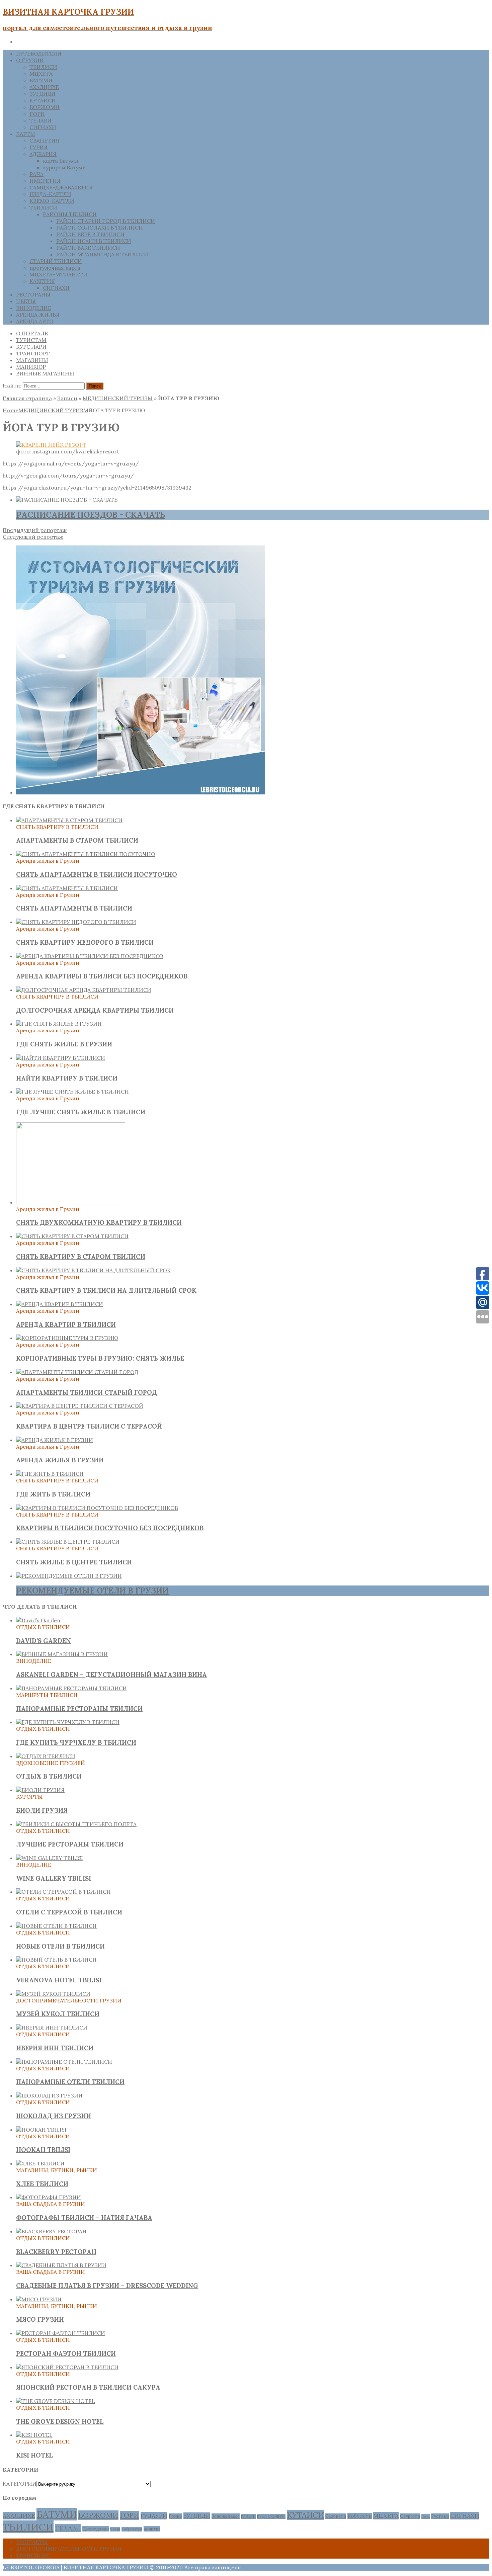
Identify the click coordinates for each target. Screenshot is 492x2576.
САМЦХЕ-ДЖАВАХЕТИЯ (61, 187)
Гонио (175, 2516)
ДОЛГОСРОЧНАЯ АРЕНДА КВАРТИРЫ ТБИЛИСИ (95, 1010)
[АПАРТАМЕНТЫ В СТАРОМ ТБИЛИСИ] (69, 820)
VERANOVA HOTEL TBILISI (59, 1980)
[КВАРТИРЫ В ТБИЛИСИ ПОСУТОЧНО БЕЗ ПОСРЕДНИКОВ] (97, 1508)
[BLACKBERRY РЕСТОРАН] (51, 2231)
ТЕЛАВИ (40, 120)
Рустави (440, 2516)
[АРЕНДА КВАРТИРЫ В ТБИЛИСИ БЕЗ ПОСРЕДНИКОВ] (90, 956)
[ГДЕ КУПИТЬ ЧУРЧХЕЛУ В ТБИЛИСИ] (68, 1722)
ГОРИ (37, 114)
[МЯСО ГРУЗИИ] (39, 2299)
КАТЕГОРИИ (20, 2484)
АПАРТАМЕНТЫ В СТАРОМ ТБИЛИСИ (77, 840)
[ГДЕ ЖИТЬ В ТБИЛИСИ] (50, 1474)
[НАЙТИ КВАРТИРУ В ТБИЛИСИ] (61, 1058)
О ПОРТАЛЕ (32, 333)
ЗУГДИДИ (43, 94)
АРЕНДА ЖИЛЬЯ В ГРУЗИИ (60, 1460)
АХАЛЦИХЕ (44, 87)
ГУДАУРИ (154, 2516)
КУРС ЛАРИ (31, 347)
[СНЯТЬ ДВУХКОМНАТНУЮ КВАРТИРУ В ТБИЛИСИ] (71, 1202)
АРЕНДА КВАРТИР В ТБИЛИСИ (66, 1324)
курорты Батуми (64, 167)
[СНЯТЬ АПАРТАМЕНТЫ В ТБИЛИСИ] (67, 888)
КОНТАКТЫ (32, 2542)
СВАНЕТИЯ (44, 141)
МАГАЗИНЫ (32, 360)
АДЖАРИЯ (43, 154)
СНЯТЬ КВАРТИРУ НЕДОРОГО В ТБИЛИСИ (85, 942)
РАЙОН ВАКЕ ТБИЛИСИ (88, 248)
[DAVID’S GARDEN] (38, 1620)
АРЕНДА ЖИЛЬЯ (38, 315)
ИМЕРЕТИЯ (45, 181)
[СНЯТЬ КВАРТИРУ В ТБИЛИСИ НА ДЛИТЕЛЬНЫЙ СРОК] (93, 1270)
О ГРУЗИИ (30, 60)
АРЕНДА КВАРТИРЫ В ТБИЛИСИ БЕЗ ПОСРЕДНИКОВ (102, 976)
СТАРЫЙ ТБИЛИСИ (56, 261)
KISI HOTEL (34, 2455)
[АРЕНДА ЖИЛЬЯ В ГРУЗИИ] (55, 1440)
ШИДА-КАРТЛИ (50, 194)
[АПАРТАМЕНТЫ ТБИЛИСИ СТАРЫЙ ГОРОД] (77, 1372)
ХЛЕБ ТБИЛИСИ (42, 2184)
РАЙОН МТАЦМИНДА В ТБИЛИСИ (102, 254)
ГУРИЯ (38, 147)
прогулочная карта (55, 268)
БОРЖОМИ (45, 107)
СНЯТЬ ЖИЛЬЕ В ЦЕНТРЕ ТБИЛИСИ (74, 1562)
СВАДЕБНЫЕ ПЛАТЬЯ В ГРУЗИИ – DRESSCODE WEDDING (107, 2286)
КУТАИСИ (43, 100)
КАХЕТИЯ (42, 281)
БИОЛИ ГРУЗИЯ (42, 1810)
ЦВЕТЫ (26, 301)
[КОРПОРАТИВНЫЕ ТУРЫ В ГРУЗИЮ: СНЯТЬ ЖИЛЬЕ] (67, 1338)
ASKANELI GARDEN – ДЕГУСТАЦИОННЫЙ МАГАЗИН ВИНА (111, 1675)
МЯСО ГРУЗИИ (40, 2319)
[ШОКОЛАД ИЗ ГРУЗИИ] (49, 2095)
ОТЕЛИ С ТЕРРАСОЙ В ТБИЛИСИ (69, 1912)
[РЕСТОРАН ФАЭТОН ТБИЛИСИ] (61, 2333)
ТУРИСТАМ (31, 340)
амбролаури (132, 2529)
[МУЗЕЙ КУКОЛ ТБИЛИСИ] (53, 1994)
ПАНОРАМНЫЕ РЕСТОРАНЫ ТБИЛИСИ (79, 1709)
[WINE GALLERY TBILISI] (50, 1858)
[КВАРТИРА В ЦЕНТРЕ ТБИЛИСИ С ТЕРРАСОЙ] (80, 1406)
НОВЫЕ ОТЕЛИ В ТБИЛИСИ (60, 1946)
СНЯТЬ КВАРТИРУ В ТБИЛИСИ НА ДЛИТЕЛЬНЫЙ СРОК (106, 1290)
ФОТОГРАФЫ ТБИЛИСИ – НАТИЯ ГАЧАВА (84, 2218)
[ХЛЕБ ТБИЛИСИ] (40, 2163)
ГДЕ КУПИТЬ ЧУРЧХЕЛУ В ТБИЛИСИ (76, 1742)
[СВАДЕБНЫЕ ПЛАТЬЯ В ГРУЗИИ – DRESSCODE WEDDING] (61, 2265)
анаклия (152, 2529)
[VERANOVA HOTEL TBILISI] (56, 1960)
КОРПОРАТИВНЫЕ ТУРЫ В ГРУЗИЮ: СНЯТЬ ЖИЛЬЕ (100, 1358)
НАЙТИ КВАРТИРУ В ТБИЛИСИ (67, 1078)
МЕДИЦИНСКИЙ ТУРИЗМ (118, 398)
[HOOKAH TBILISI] (41, 2130)
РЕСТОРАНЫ (33, 294)
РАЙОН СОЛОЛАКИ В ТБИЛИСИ (100, 228)
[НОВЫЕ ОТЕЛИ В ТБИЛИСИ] (56, 1926)
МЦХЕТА (41, 74)
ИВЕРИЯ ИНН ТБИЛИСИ (55, 2048)
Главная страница (27, 398)
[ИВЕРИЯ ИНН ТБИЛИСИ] (52, 2028)
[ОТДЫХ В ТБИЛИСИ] (46, 1756)
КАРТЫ (26, 134)
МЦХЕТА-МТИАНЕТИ (58, 274)
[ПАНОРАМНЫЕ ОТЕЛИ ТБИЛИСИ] (64, 2062)
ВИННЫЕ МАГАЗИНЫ (45, 373)
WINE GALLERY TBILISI (54, 1878)
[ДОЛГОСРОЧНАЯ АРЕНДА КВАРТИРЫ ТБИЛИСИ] (84, 990)
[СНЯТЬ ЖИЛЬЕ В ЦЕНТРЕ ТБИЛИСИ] (68, 1542)
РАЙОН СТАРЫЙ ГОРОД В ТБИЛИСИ (106, 221)
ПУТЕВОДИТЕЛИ (39, 54)
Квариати (336, 2516)
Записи (67, 398)
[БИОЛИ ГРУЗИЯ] (40, 1790)
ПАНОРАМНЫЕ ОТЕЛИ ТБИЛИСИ (70, 2082)
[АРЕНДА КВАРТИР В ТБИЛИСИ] (60, 1304)
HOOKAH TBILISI (43, 2150)
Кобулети (360, 2516)
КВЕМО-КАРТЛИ (52, 201)
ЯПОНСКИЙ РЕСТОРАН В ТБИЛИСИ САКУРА (88, 2387)
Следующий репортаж (33, 537)
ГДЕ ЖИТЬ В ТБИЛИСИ (53, 1494)
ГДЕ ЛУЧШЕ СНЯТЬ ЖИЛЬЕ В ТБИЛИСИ (81, 1112)
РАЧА (36, 174)
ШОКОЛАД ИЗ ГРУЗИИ (54, 2116)
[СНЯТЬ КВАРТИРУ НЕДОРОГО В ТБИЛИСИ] (76, 922)
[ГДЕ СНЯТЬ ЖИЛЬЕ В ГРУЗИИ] (59, 1024)
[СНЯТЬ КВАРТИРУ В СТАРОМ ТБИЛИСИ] (72, 1236)
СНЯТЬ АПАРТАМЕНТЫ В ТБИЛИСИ (74, 908)
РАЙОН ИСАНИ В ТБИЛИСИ (94, 241)
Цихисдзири (96, 2529)
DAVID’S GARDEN (44, 1641)
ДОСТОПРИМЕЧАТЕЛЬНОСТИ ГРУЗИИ (69, 2549)
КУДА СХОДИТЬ (271, 2516)
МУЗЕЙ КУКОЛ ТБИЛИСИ (58, 2014)
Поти (426, 2516)
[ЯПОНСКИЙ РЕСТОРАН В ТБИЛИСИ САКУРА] (67, 2367)
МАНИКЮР (31, 367)
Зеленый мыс (226, 2516)
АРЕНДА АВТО (35, 321)
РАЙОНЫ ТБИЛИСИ (70, 214)
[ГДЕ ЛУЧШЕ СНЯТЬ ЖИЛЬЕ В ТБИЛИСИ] (72, 1092)
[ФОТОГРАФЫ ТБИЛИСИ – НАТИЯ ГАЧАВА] (49, 2197)
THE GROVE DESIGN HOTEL (60, 2421)
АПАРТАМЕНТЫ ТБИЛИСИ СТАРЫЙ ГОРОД (87, 1392)
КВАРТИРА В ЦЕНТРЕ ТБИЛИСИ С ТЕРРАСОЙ (89, 1426)
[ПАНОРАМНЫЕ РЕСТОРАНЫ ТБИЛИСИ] (71, 1688)
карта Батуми (61, 161)
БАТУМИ (41, 80)
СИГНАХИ (43, 127)
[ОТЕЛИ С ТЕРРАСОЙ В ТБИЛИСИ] (63, 1892)
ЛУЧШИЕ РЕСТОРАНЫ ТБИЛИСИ (70, 1844)
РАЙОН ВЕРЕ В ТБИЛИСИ (90, 234)
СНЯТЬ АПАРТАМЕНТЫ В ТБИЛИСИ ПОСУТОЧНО (97, 874)
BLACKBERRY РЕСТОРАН (56, 2252)
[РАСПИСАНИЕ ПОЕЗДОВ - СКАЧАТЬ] (67, 500)
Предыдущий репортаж (35, 530)
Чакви (115, 2529)
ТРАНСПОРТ (33, 353)
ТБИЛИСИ (43, 67)
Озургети (410, 2516)
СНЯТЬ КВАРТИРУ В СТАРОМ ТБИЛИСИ (81, 1257)
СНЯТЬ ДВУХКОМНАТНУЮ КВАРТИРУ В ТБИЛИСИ (99, 1222)
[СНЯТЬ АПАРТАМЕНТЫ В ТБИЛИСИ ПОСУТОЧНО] (86, 854)
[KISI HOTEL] (34, 2435)
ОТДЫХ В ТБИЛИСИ (49, 1776)
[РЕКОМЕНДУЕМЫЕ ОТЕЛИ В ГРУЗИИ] (69, 1576)
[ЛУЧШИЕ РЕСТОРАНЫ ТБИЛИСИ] (76, 1824)
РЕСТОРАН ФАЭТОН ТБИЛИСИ (66, 2353)
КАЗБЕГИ (248, 2516)
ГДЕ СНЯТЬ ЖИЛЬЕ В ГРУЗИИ (64, 1044)
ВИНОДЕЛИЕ (34, 308)
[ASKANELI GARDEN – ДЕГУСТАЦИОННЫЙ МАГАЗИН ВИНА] (62, 1654)
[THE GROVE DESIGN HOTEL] (56, 2401)
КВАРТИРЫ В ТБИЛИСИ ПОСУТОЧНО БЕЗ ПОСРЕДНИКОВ (110, 1528)
